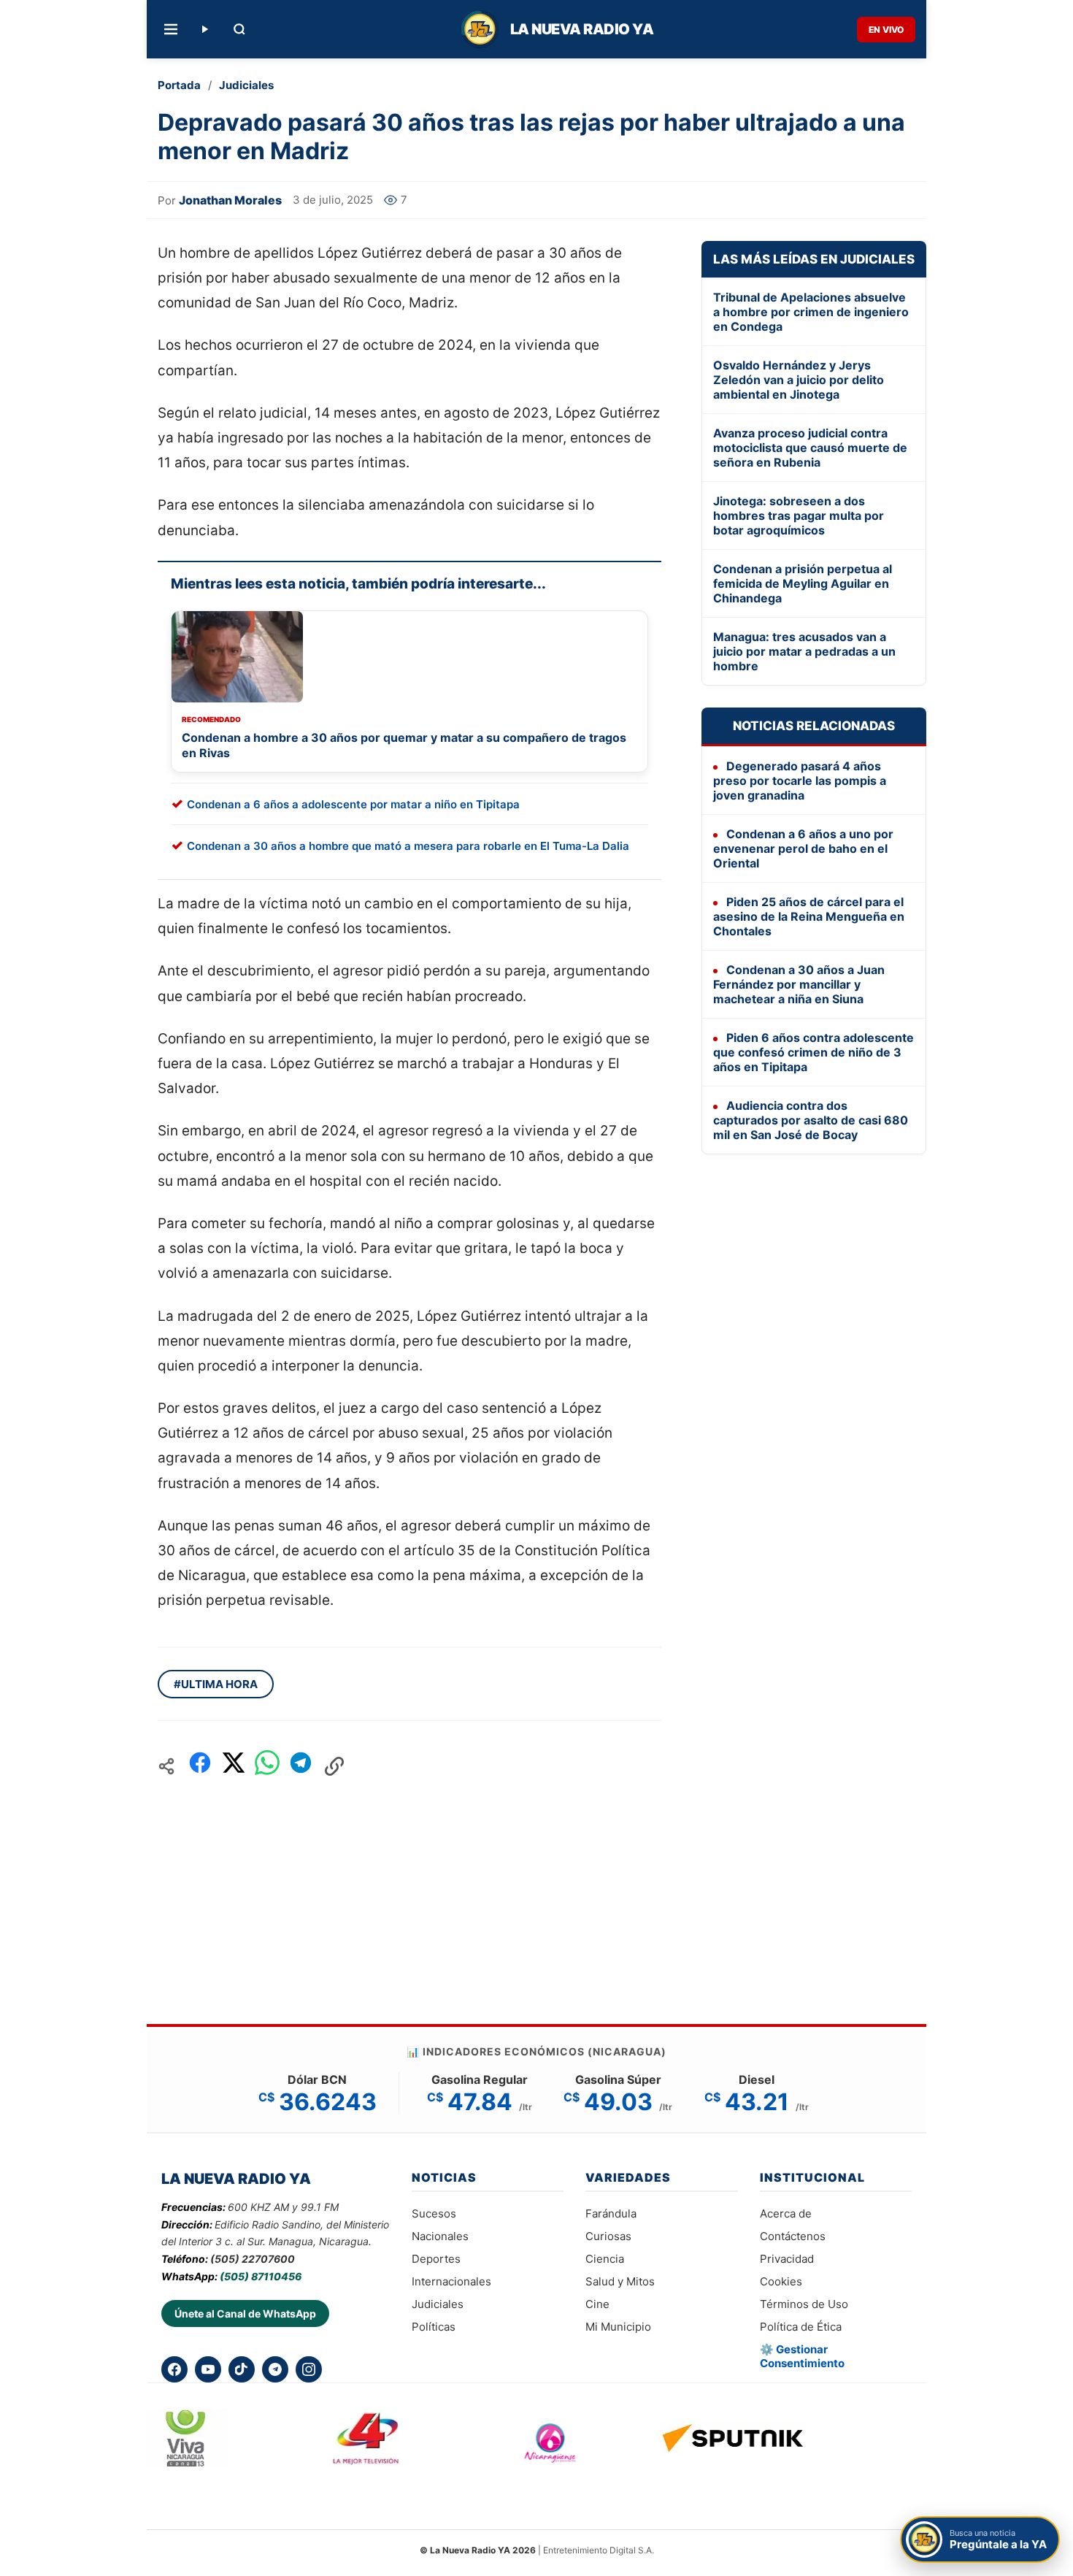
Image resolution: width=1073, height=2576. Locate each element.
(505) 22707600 (253, 2259)
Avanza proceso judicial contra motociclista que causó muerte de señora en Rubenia (810, 448)
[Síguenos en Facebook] (174, 2369)
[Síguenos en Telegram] (275, 2369)
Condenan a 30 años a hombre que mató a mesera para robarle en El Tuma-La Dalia (408, 846)
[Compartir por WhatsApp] (267, 1767)
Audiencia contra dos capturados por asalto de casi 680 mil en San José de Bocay (811, 1120)
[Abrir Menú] (171, 29)
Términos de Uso (804, 2304)
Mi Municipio (618, 2327)
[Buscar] (239, 29)
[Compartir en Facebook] (200, 1767)
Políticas (434, 2327)
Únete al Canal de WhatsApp (245, 2314)
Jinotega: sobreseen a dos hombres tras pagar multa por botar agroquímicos (799, 515)
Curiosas (608, 2236)
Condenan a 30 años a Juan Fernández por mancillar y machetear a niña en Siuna (799, 984)
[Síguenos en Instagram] (309, 2369)
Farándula (611, 2213)
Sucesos (434, 2213)
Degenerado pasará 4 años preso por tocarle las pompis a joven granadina (800, 781)
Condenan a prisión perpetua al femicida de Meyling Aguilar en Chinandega (803, 583)
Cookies (781, 2281)
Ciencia (605, 2259)
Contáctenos (793, 2236)
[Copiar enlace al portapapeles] (334, 1766)
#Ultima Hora (216, 1684)
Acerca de (786, 2213)
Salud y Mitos (620, 2281)
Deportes (436, 2259)
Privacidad (787, 2259)
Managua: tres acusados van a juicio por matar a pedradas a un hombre (804, 651)
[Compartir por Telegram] (301, 1767)
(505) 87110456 (261, 2276)
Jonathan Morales (230, 200)
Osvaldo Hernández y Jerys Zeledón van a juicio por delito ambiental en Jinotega (799, 380)
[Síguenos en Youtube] (208, 2369)
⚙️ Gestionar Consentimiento (802, 2356)
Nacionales (440, 2236)
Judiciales (246, 85)
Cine (597, 2304)
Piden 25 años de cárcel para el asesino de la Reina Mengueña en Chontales (809, 916)
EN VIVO (886, 30)
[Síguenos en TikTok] (242, 2369)
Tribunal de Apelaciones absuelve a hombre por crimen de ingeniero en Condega (811, 312)
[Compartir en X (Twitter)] (234, 1767)
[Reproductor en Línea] (204, 29)
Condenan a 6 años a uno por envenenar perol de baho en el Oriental (803, 848)
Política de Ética (801, 2327)
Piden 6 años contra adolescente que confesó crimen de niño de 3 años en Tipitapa (814, 1052)
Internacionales (451, 2281)
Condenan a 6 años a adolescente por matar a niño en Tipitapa (353, 804)
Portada (179, 85)
